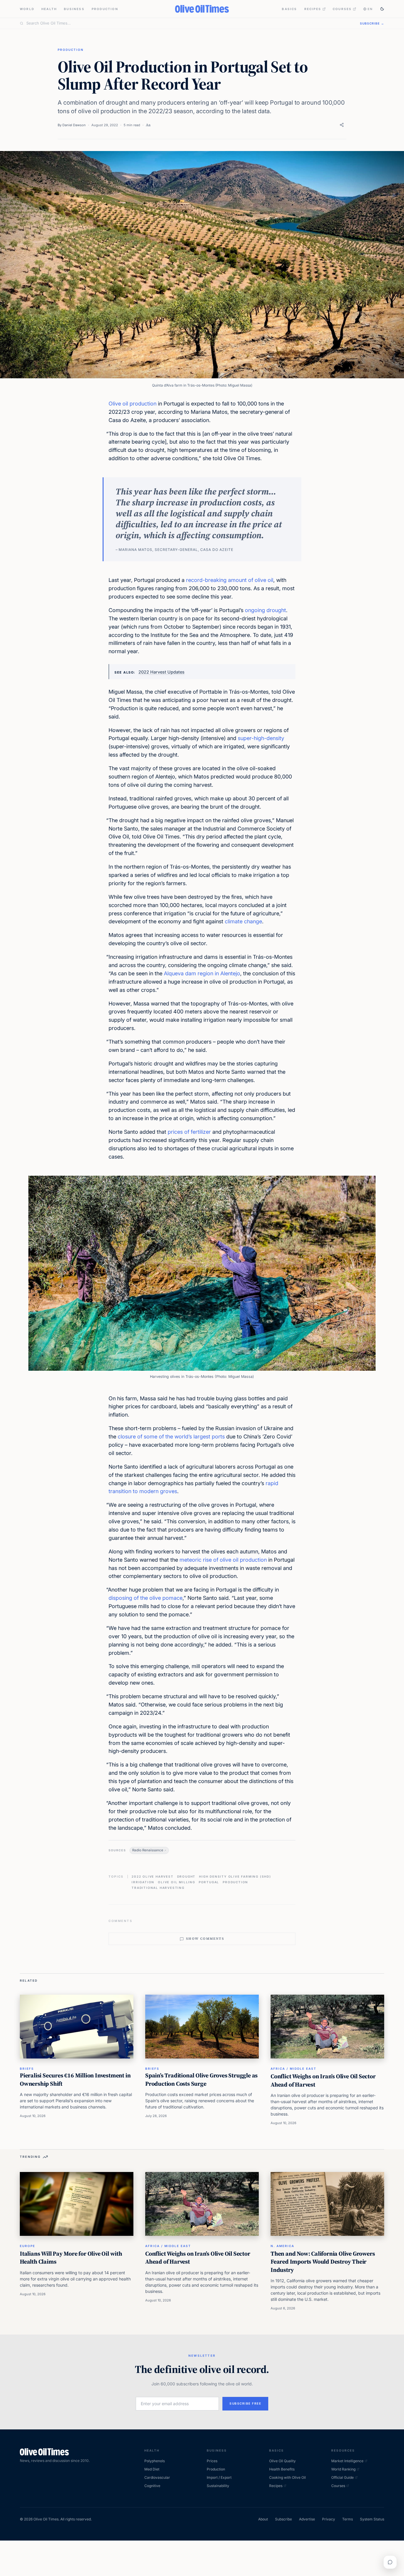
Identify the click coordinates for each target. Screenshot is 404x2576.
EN (370, 9)
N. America (282, 2246)
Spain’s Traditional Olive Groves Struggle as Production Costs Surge (201, 2079)
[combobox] (190, 23)
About (263, 2519)
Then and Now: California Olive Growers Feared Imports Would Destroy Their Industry (323, 2262)
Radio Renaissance (148, 1850)
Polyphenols (155, 2461)
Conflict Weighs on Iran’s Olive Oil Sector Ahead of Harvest (323, 2080)
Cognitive (152, 2486)
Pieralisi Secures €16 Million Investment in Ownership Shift (75, 2079)
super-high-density (261, 738)
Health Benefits (282, 2469)
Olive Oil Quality (282, 2461)
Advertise (307, 2519)
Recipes (313, 9)
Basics (289, 9)
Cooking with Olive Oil (287, 2477)
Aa (148, 125)
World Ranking (343, 2469)
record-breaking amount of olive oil (230, 580)
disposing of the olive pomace (146, 1598)
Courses (342, 9)
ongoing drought (265, 610)
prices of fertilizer (189, 1132)
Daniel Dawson (74, 125)
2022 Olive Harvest (152, 1876)
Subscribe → (372, 23)
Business (74, 9)
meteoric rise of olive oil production (223, 1560)
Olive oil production (132, 404)
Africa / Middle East (294, 2069)
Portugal (209, 1882)
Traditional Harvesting (158, 1888)
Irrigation (143, 1882)
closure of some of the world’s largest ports (171, 1437)
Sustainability (218, 2486)
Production (105, 9)
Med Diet (152, 2469)
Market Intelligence (347, 2461)
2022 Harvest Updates (161, 672)
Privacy (329, 2519)
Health (49, 9)
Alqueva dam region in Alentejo (202, 973)
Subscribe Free (245, 2403)
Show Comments (205, 1939)
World (27, 9)
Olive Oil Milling (177, 1882)
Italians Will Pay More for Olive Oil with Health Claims (71, 2258)
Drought (186, 1876)
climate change (243, 921)
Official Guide (342, 2477)
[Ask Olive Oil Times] (390, 2562)
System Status (372, 2519)
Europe (28, 2246)
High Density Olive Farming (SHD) (235, 1876)
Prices (212, 2461)
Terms (348, 2519)
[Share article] (342, 125)
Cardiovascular (157, 2477)
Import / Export (219, 2477)
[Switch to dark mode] (382, 9)
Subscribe (283, 2519)
